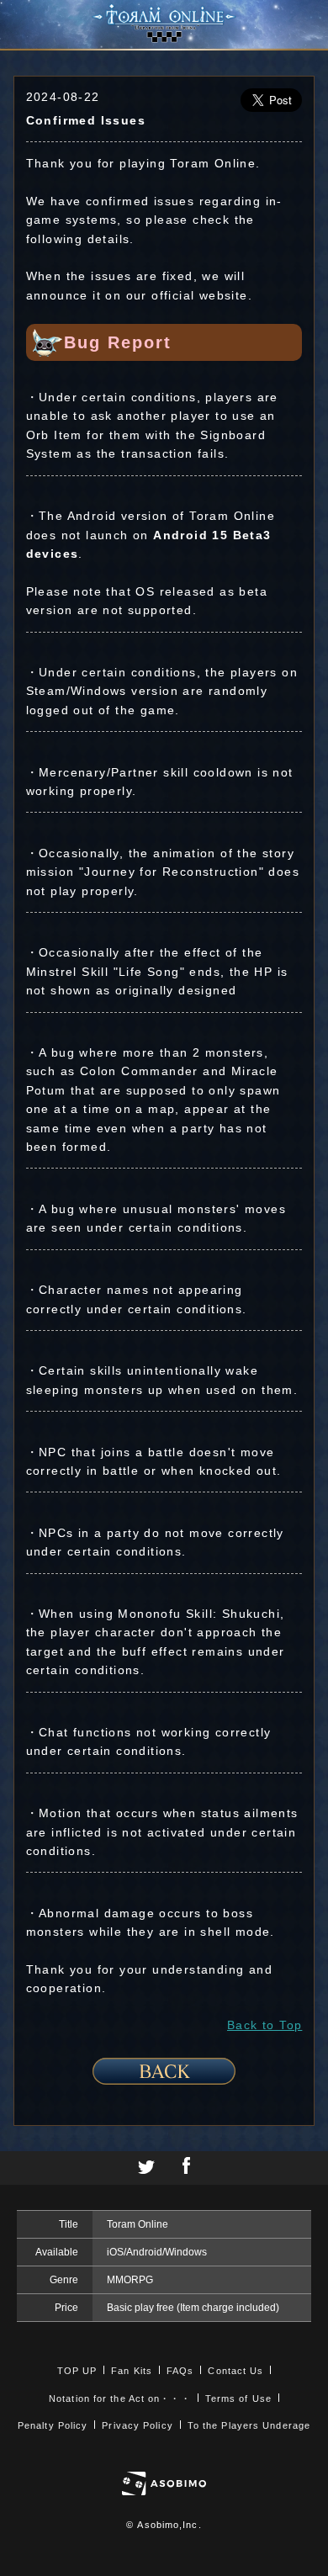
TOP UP (77, 2371)
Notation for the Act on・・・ (120, 2398)
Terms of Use (238, 2398)
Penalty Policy (53, 2425)
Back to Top (265, 2025)
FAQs (180, 2371)
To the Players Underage (249, 2425)
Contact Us (235, 2371)
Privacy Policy (137, 2425)
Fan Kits (132, 2371)
